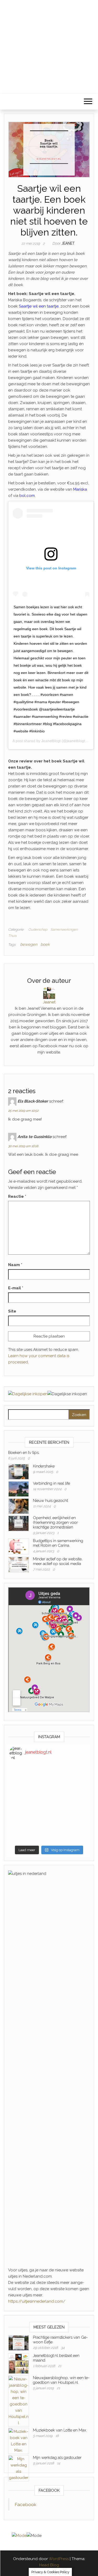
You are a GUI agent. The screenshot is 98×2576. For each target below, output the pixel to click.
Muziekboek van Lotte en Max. (60, 2430)
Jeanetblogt (51, 741)
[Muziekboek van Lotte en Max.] (19, 2441)
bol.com (27, 496)
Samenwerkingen (64, 929)
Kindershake (44, 1466)
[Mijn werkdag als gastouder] (19, 2468)
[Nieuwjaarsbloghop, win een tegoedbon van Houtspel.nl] (19, 2401)
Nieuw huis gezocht (50, 1501)
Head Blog (49, 2565)
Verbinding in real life (51, 1483)
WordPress (59, 2559)
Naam (15, 1265)
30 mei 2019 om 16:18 (23, 1146)
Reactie (17, 1196)
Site (12, 1311)
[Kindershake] (19, 1471)
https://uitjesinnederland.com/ (37, 2301)
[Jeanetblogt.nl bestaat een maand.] (19, 2363)
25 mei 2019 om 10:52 (23, 1111)
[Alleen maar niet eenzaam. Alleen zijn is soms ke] (49, 1804)
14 (59, 2463)
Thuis (12, 936)
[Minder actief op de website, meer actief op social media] (19, 1564)
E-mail (16, 1288)
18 (57, 2436)
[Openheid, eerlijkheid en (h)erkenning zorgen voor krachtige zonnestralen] (19, 1523)
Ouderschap (38, 929)
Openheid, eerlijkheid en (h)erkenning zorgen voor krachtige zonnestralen (55, 1522)
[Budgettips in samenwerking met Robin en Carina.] (19, 1546)
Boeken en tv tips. (24, 1453)
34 (63, 2348)
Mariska (80, 489)
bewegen (29, 944)
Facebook (25, 2505)
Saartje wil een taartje (39, 306)
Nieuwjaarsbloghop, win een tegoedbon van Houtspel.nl (61, 2380)
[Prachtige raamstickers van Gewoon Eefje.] (19, 2343)
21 (60, 2366)
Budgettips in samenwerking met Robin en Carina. (58, 1543)
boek (45, 944)
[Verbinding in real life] (19, 1489)
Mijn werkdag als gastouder (57, 2458)
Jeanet (68, 243)
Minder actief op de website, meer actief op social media (58, 1561)
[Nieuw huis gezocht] (19, 1506)
